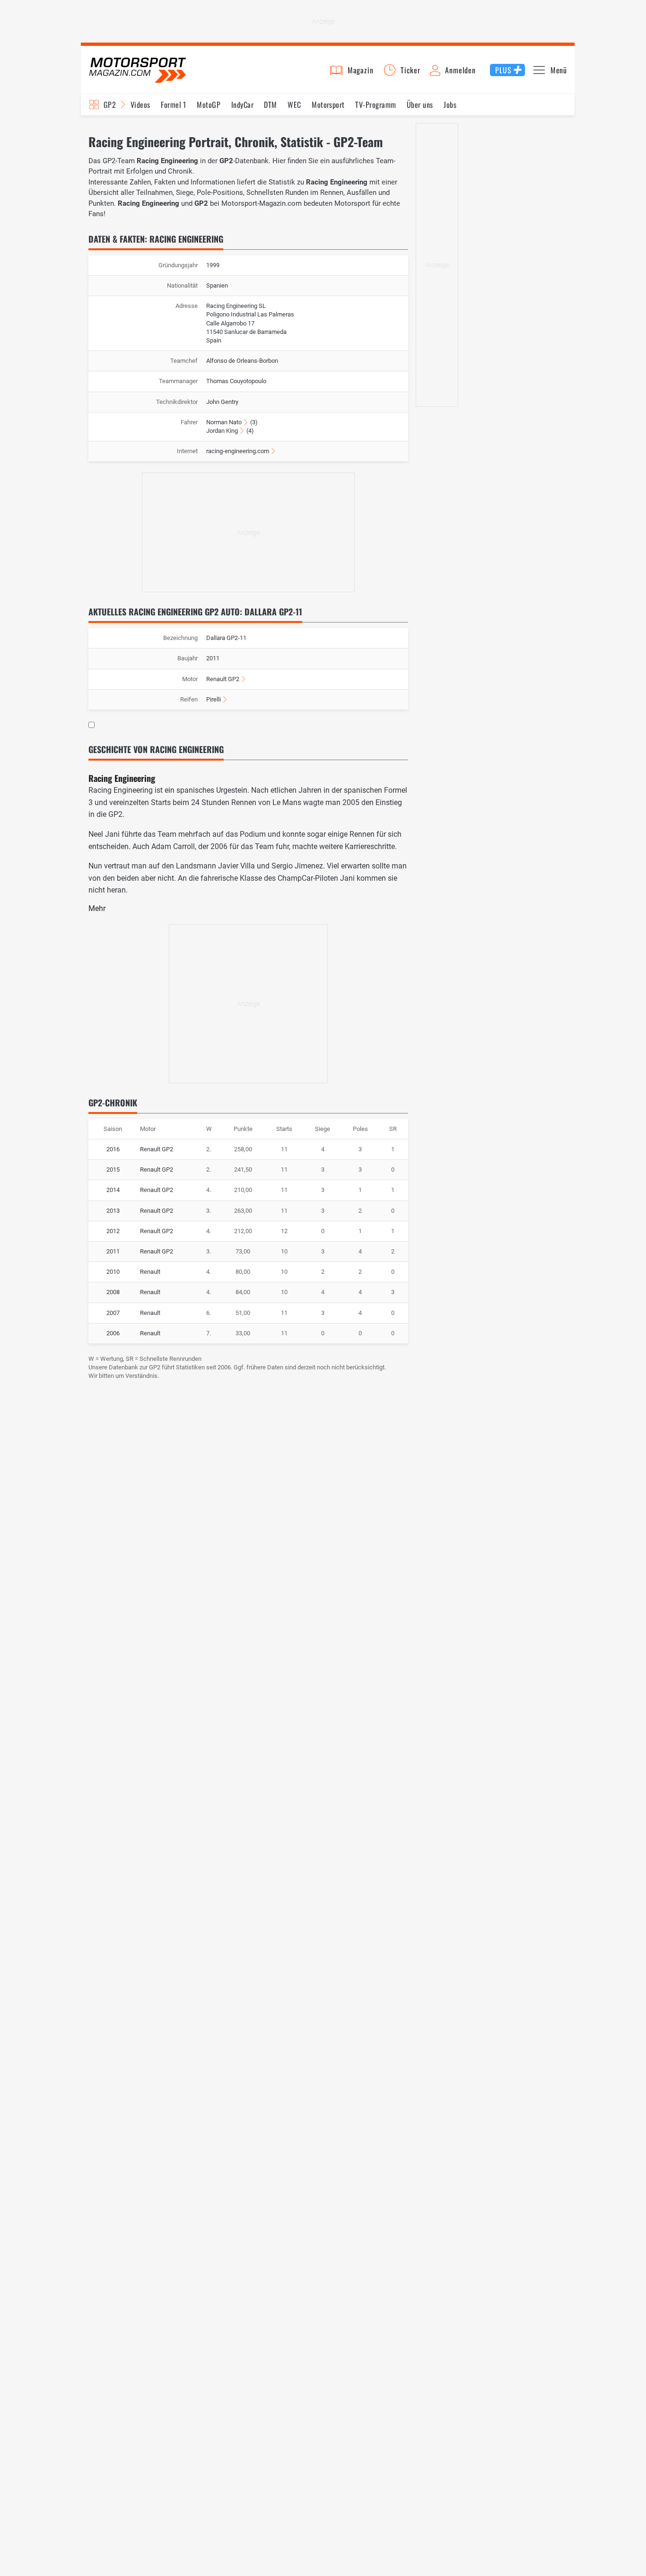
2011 (113, 1251)
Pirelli (214, 699)
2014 (113, 1190)
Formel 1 (174, 105)
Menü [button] (559, 70)
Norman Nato (224, 422)
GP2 (110, 105)
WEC (294, 105)
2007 (113, 1313)
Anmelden (460, 70)
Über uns (420, 105)
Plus (503, 70)
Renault (150, 1272)
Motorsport (328, 105)
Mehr (97, 908)
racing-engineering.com (238, 451)
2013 (113, 1211)
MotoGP (209, 105)
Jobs (450, 105)
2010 (113, 1272)
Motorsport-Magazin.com (138, 70)
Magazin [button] (361, 70)
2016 (113, 1149)
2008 (113, 1292)
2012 (113, 1231)
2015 (113, 1170)
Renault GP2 (223, 679)
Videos (140, 105)
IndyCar (242, 105)
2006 (113, 1333)
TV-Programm (375, 105)
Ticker (410, 70)
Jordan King (222, 431)
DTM (270, 105)
